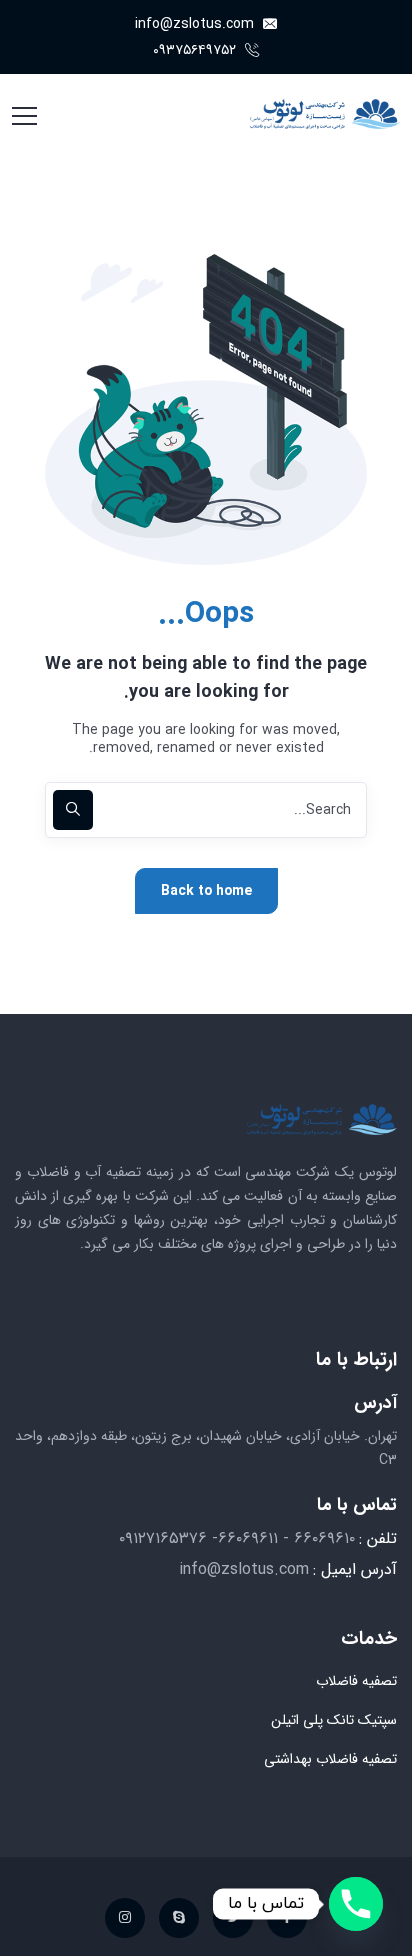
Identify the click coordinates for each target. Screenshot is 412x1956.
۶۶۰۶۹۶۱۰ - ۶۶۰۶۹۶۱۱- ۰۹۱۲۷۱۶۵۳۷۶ (237, 1538)
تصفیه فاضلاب (356, 1681)
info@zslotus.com (196, 24)
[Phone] (356, 1904)
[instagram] (125, 1918)
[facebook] (287, 1918)
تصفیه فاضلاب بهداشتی (330, 1759)
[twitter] (233, 1918)
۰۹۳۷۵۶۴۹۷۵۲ (196, 50)
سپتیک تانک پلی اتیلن (334, 1720)
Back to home (206, 891)
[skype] (179, 1918)
